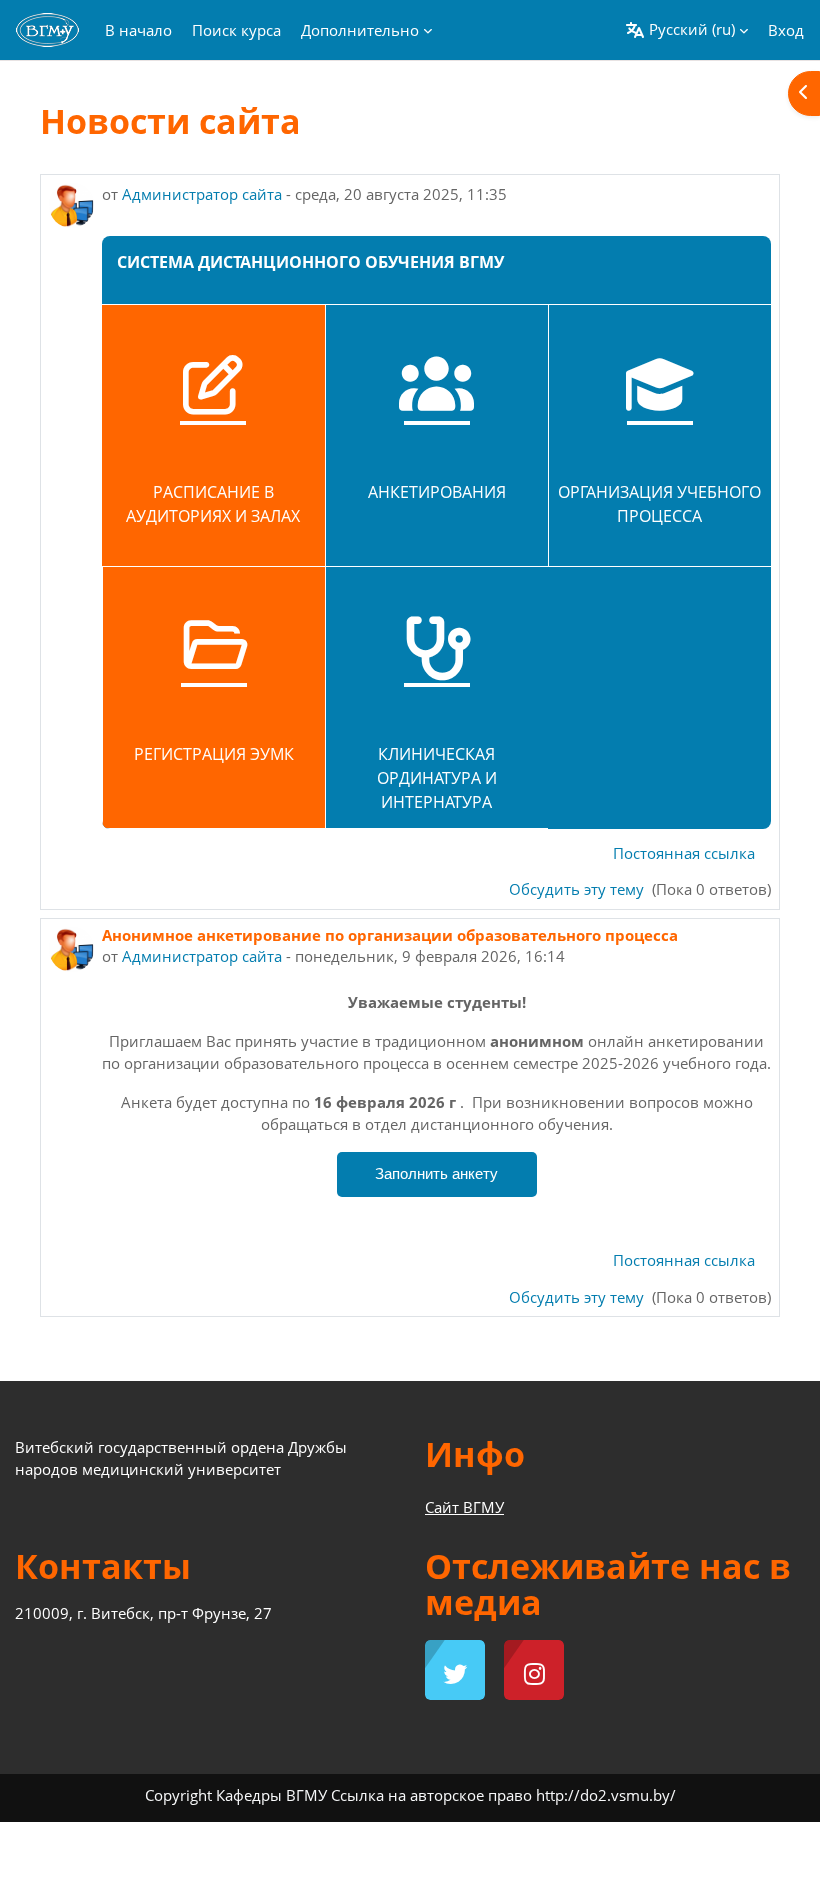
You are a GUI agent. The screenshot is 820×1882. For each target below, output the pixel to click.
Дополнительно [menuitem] (360, 30)
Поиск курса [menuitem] (236, 30)
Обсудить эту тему (578, 889)
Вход (786, 30)
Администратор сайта (202, 194)
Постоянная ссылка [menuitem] (684, 853)
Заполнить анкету (436, 1174)
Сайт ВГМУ (464, 1507)
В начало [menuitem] (138, 30)
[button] (686, 30)
